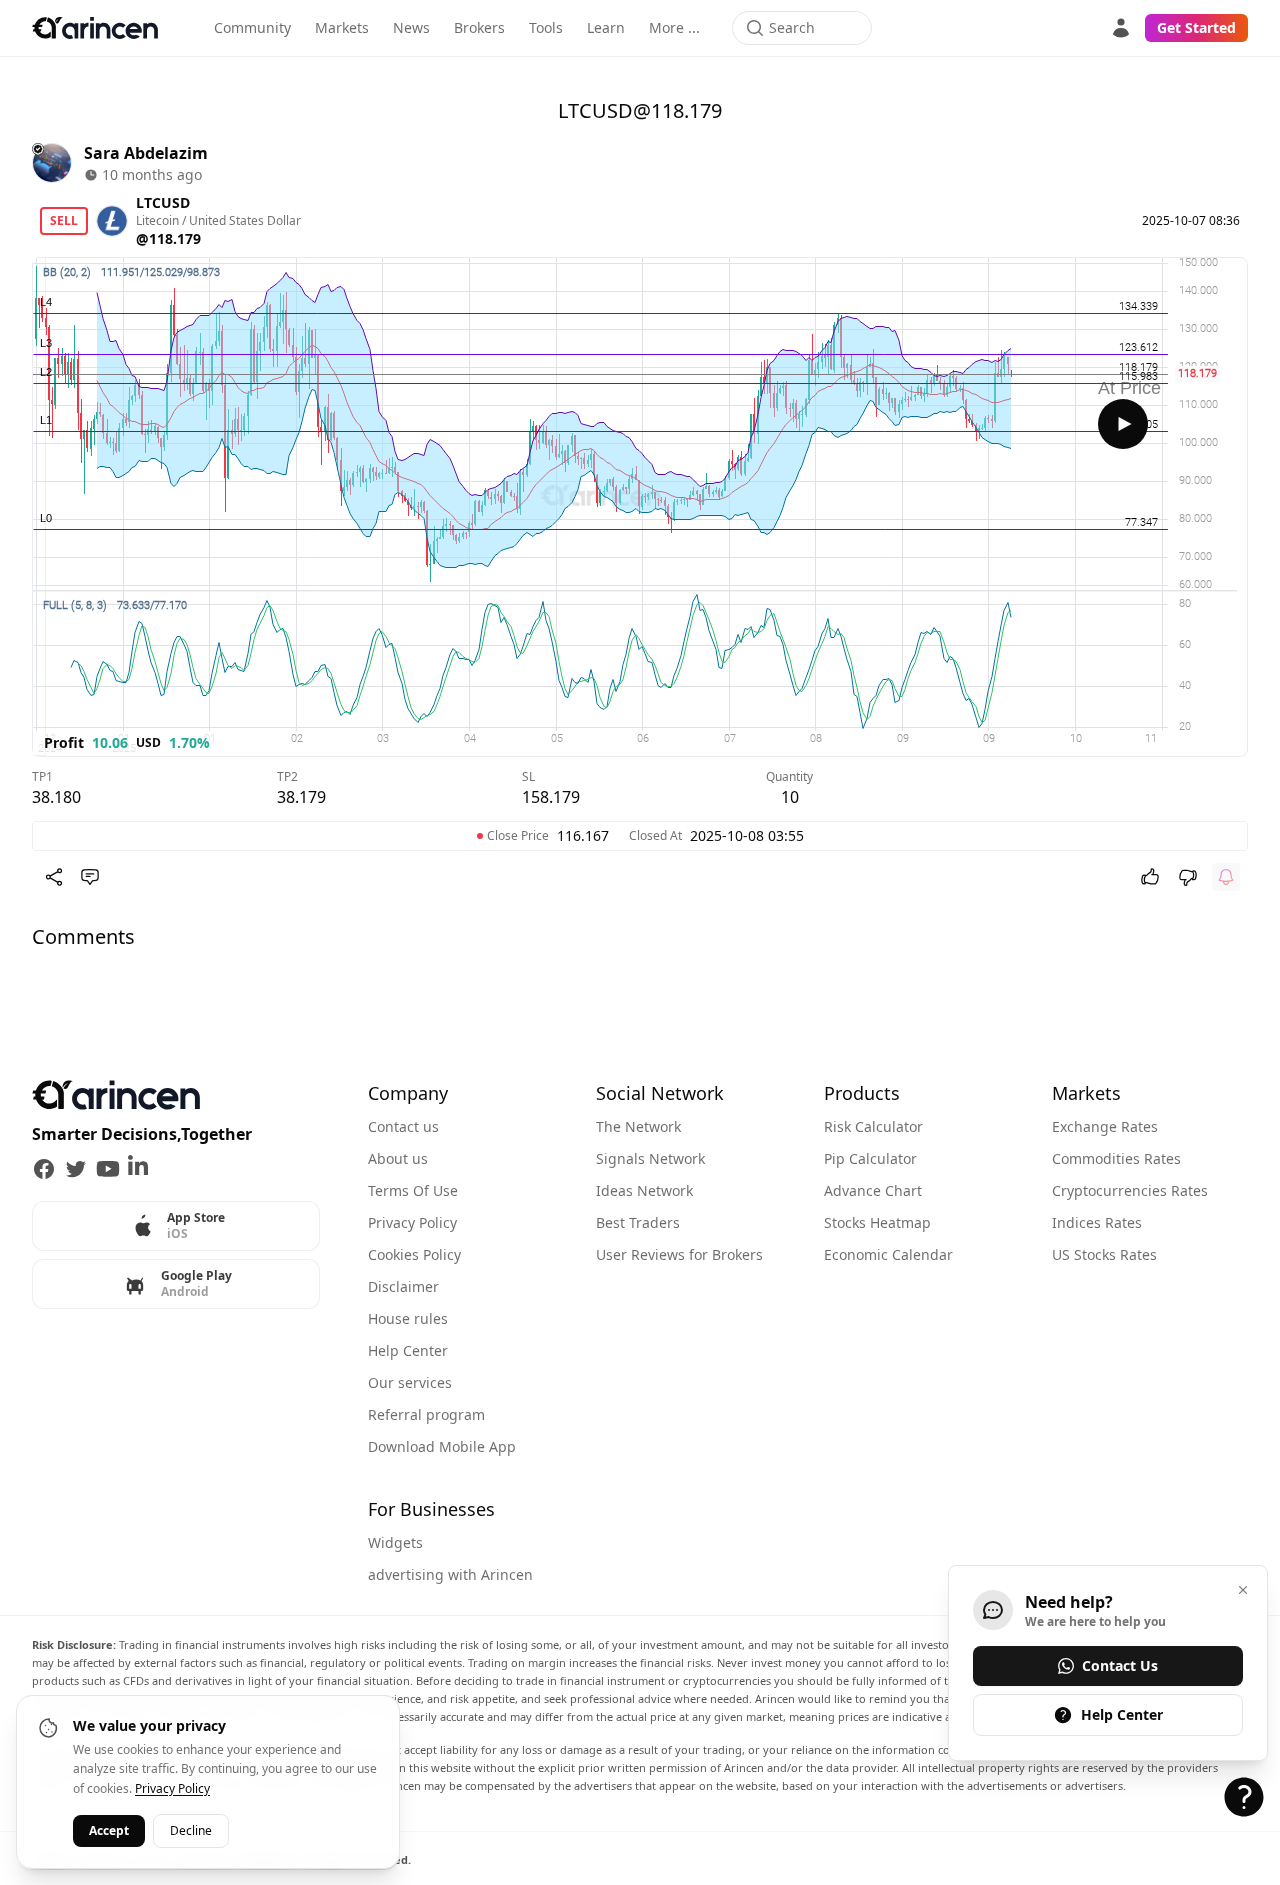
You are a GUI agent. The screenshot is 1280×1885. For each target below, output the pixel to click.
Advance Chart (873, 1190)
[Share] (54, 877)
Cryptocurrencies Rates (1130, 1190)
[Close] (1243, 1590)
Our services (410, 1382)
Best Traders (638, 1222)
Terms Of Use (413, 1190)
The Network (638, 1126)
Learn (606, 27)
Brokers (479, 27)
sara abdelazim (146, 153)
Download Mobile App (442, 1446)
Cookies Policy (414, 1254)
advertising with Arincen (450, 1574)
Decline (191, 1830)
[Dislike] (1188, 877)
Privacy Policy (412, 1222)
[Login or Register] (1121, 28)
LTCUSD (163, 202)
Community (252, 27)
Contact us (403, 1126)
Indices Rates (1097, 1222)
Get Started (1196, 27)
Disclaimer (403, 1286)
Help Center (408, 1350)
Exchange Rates (1105, 1126)
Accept (109, 1830)
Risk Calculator (873, 1126)
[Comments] (90, 877)
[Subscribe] (1226, 877)
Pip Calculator (870, 1158)
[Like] (1150, 877)
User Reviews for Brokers (679, 1254)
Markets (342, 27)
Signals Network (650, 1158)
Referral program (426, 1414)
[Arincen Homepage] (95, 28)
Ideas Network (644, 1190)
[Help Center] (1244, 1797)
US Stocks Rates (1104, 1254)
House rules (408, 1318)
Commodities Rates (1116, 1158)
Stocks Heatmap (877, 1222)
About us (398, 1158)
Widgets (395, 1542)
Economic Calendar (888, 1254)
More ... (674, 27)
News (411, 27)
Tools (546, 27)
